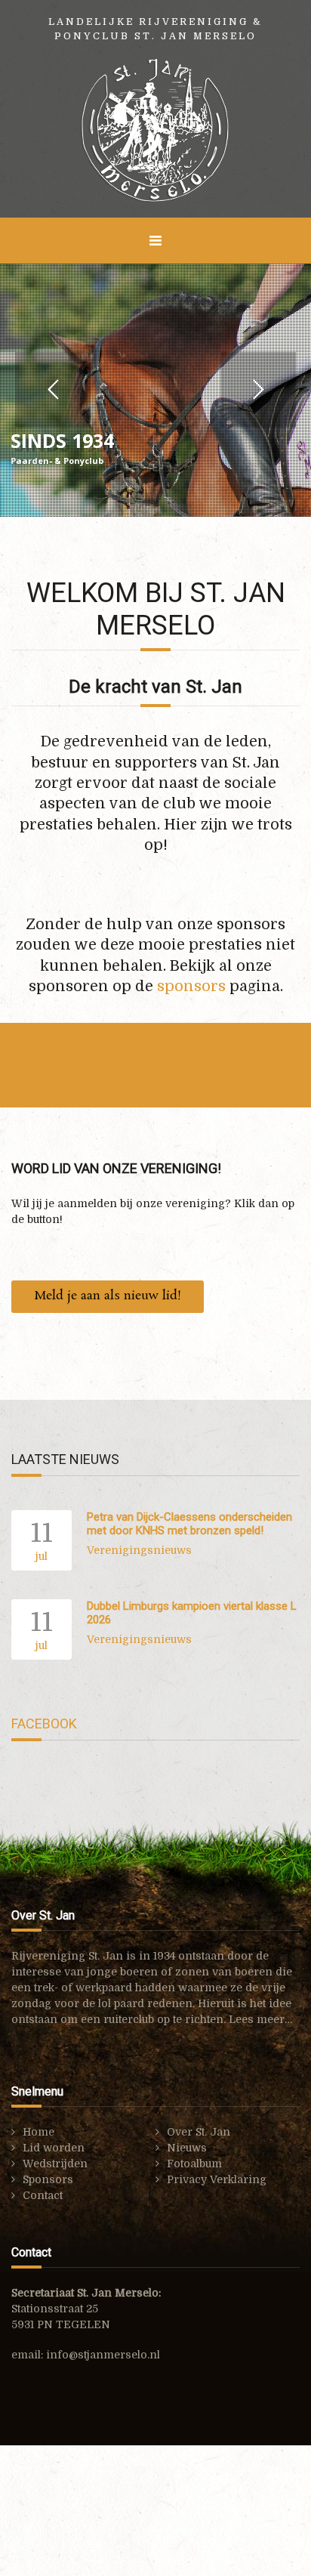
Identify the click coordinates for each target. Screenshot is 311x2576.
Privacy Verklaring (217, 2179)
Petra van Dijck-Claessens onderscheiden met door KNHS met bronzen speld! (189, 1524)
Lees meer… (260, 2019)
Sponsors (48, 2179)
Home (38, 2132)
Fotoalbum (194, 2164)
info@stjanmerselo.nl (103, 2355)
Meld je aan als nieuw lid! (108, 1296)
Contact (43, 2195)
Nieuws (187, 2148)
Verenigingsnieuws (139, 1550)
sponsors (191, 986)
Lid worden (54, 2148)
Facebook (44, 1724)
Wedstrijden (55, 2164)
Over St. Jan (199, 2132)
